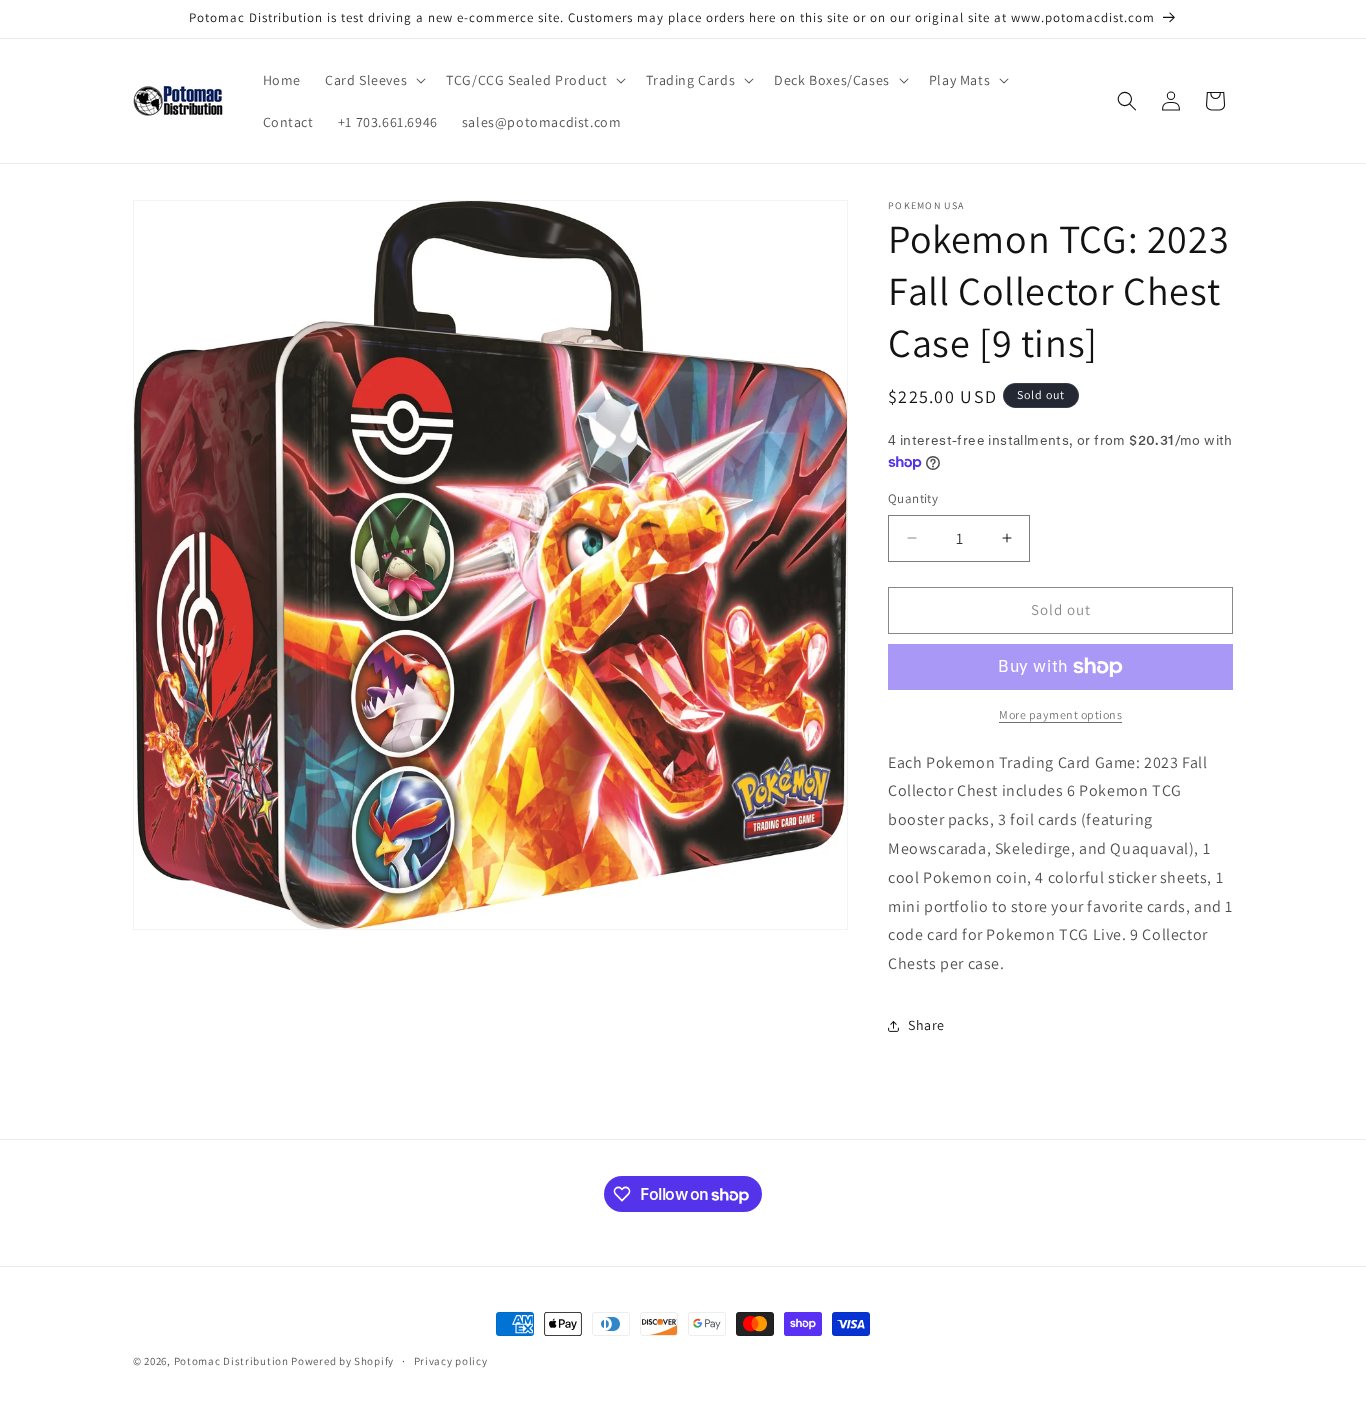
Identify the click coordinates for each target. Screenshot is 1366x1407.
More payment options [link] (1060, 714)
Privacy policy (451, 1361)
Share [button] (926, 1025)
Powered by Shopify (342, 1361)
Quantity (913, 498)
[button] (373, 80)
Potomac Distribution (231, 1361)
